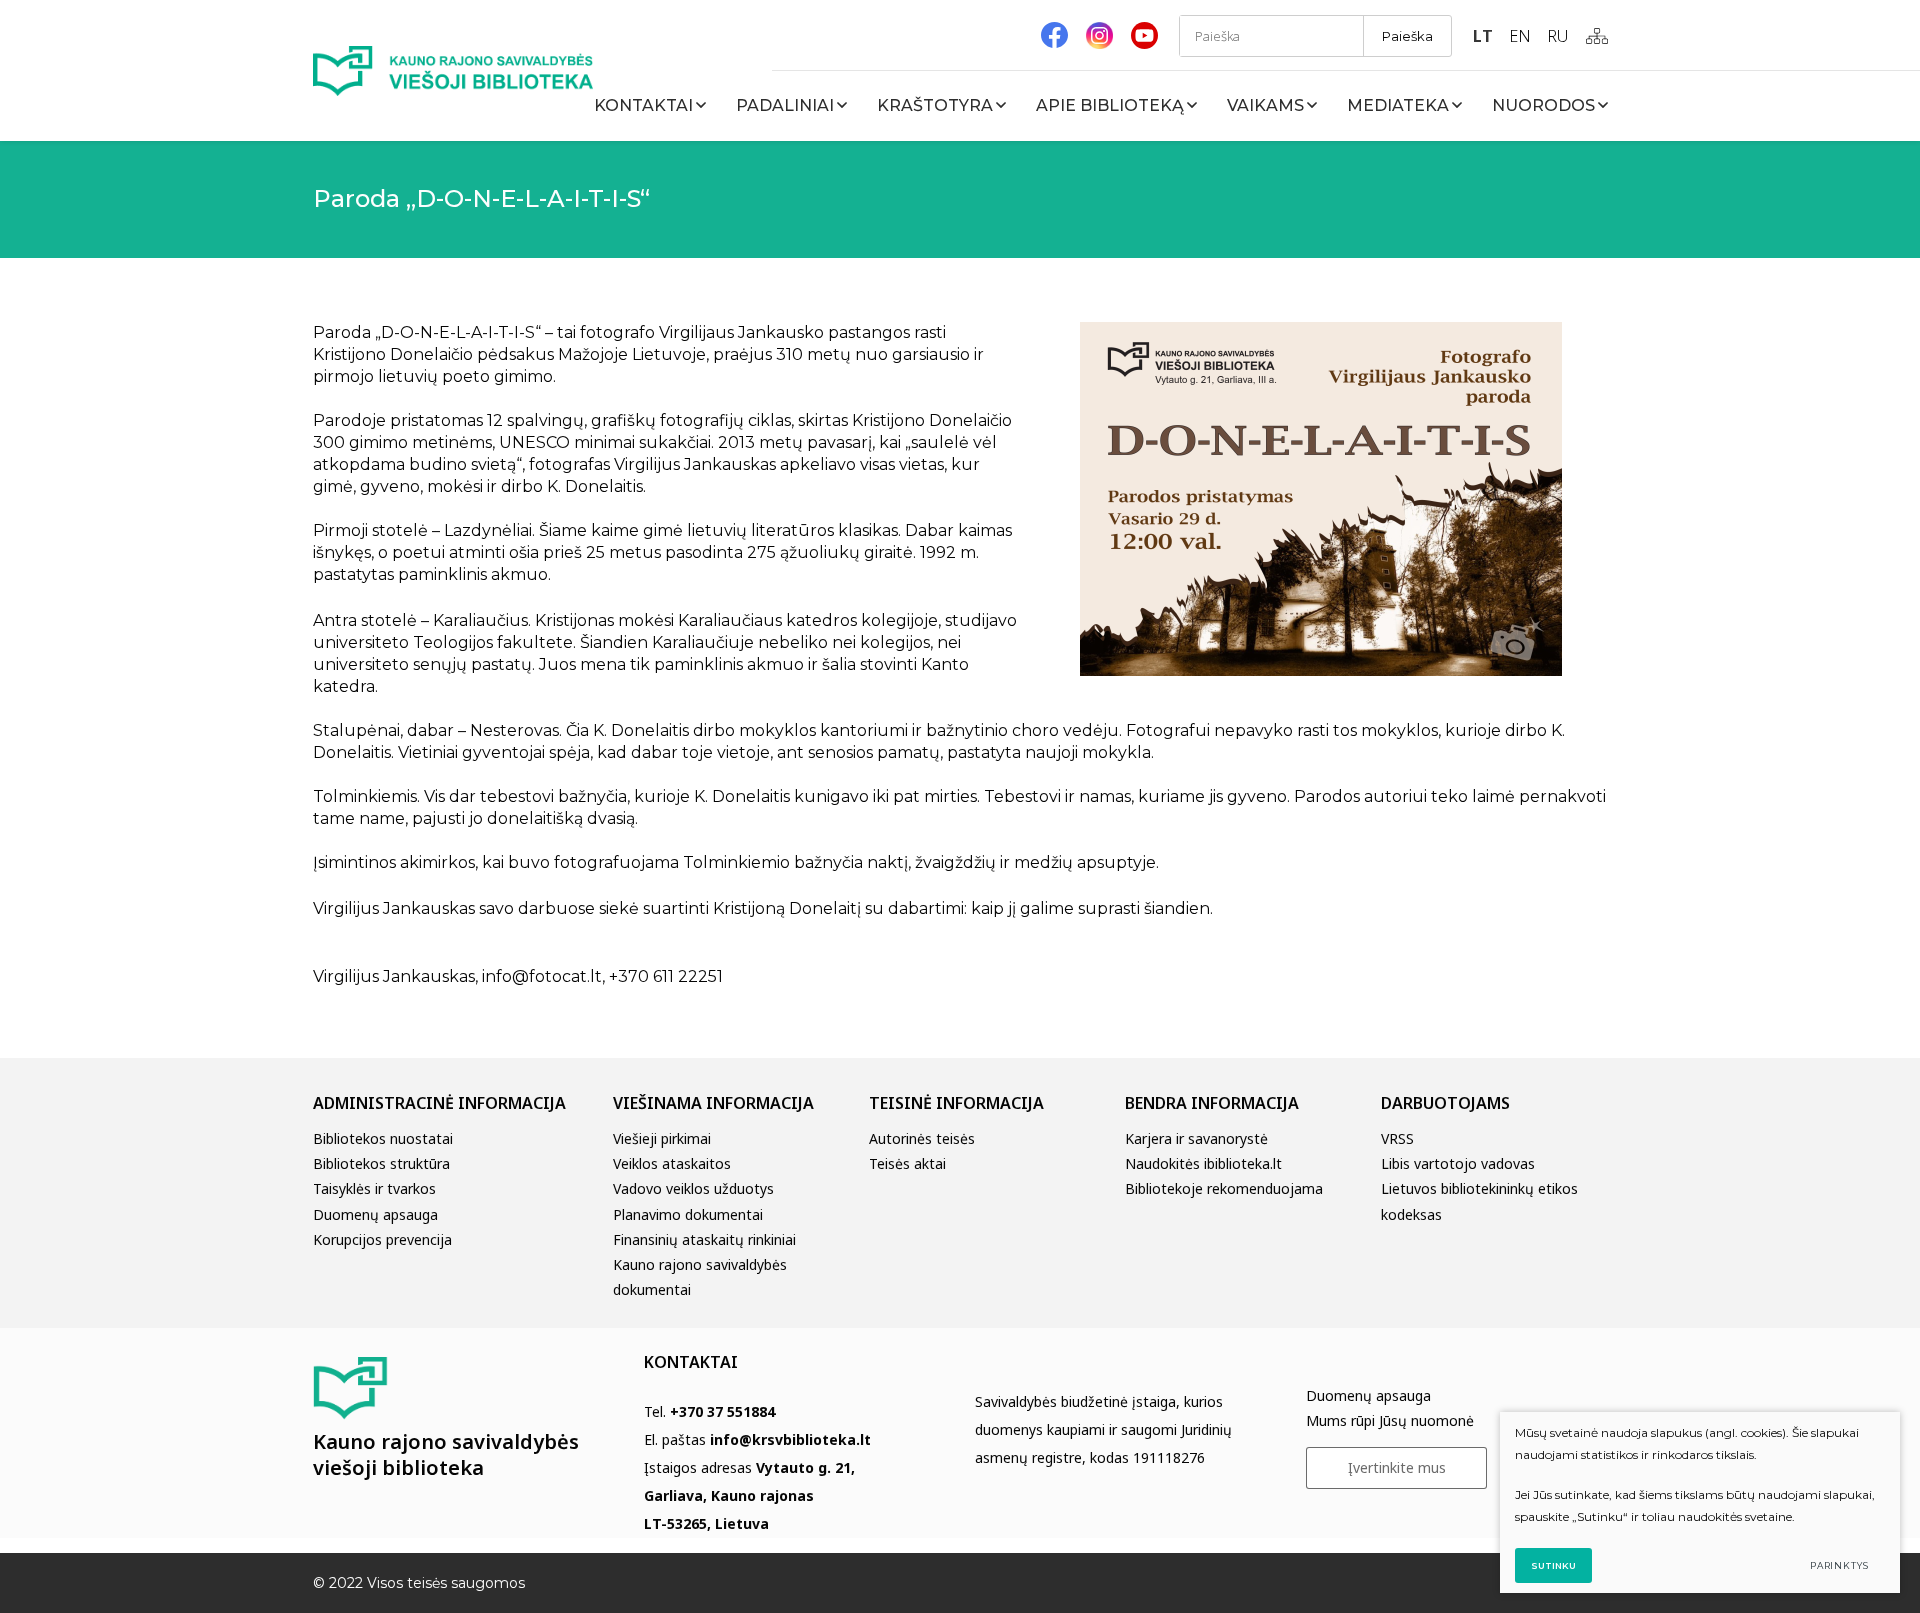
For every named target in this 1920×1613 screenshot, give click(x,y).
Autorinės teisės (922, 1138)
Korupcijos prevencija (382, 1239)
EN (1520, 36)
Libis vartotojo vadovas (1458, 1163)
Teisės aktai (907, 1163)
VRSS (1397, 1138)
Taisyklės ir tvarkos (374, 1188)
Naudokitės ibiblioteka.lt (1203, 1163)
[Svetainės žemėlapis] (1597, 36)
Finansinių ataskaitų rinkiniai (704, 1239)
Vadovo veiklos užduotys (693, 1188)
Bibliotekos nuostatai (383, 1138)
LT (1483, 36)
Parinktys (1839, 1565)
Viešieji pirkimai (662, 1138)
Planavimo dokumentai (688, 1214)
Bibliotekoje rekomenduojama (1224, 1188)
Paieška (1407, 36)
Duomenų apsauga (375, 1214)
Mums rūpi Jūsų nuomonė (1390, 1420)
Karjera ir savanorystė (1196, 1138)
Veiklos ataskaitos (672, 1163)
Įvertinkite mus (1397, 1467)
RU (1557, 36)
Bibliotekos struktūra (381, 1163)
